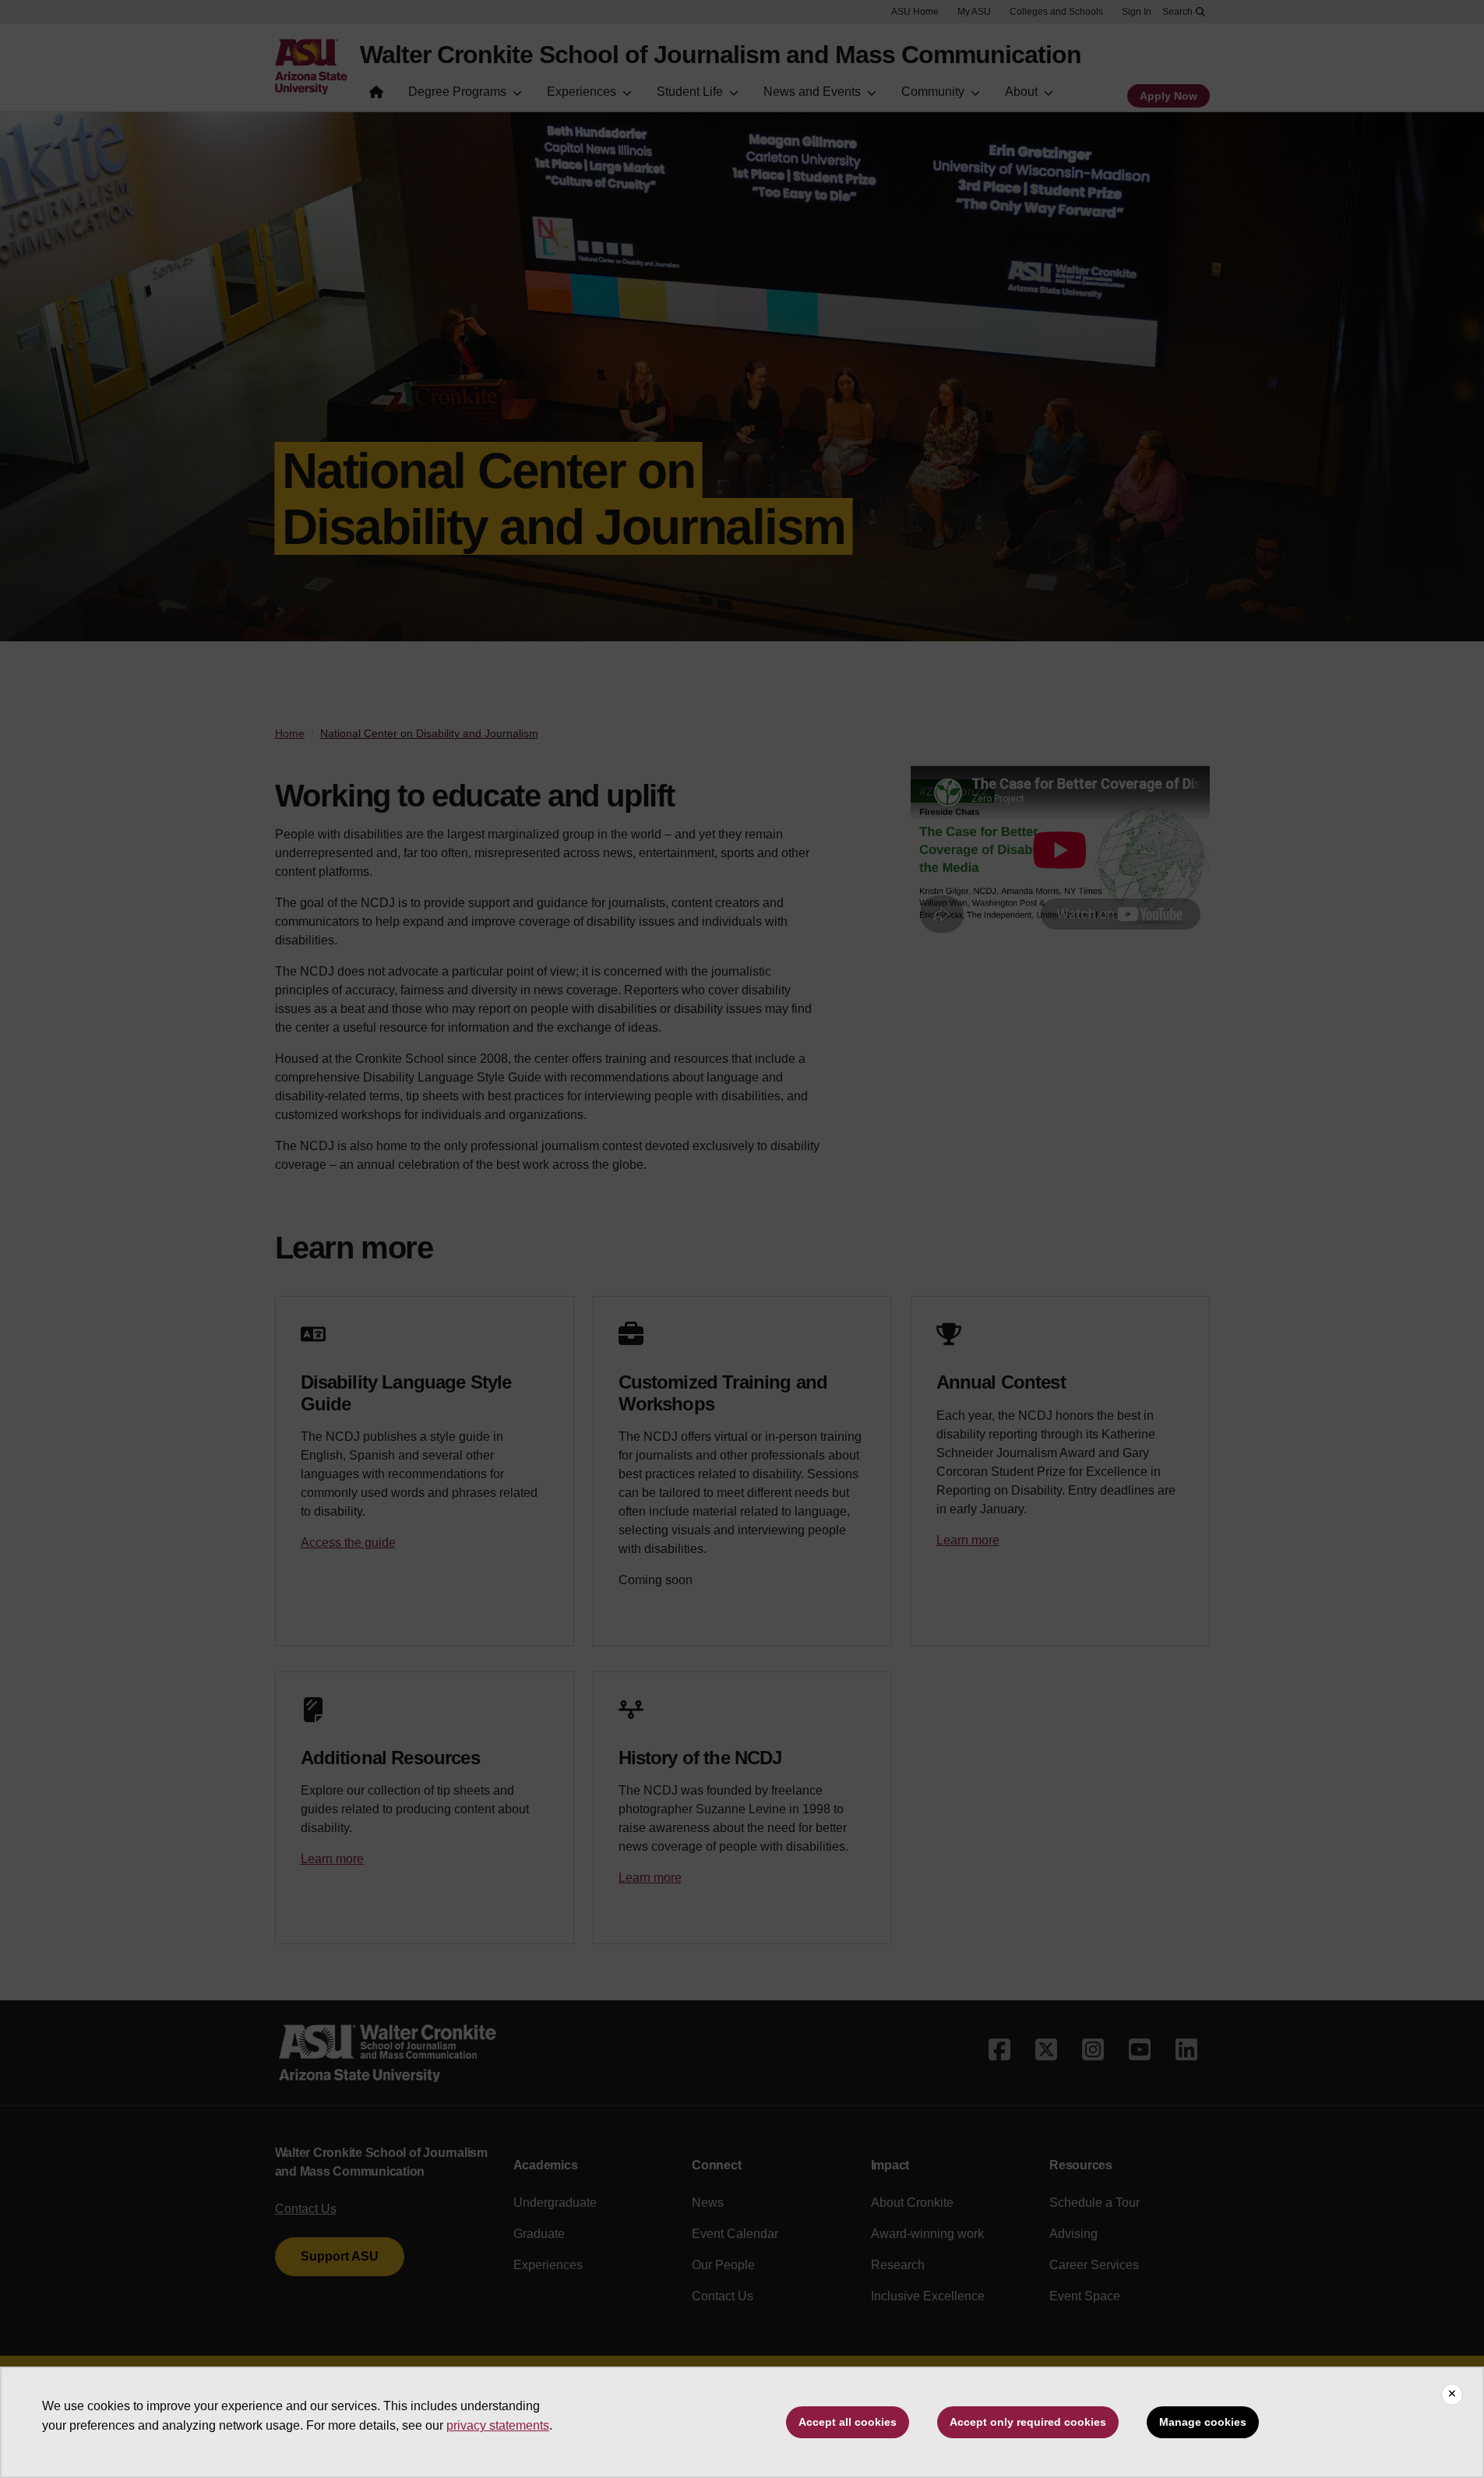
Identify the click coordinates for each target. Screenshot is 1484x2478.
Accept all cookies (848, 2422)
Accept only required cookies (1028, 2422)
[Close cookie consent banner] (1452, 2395)
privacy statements (498, 2425)
